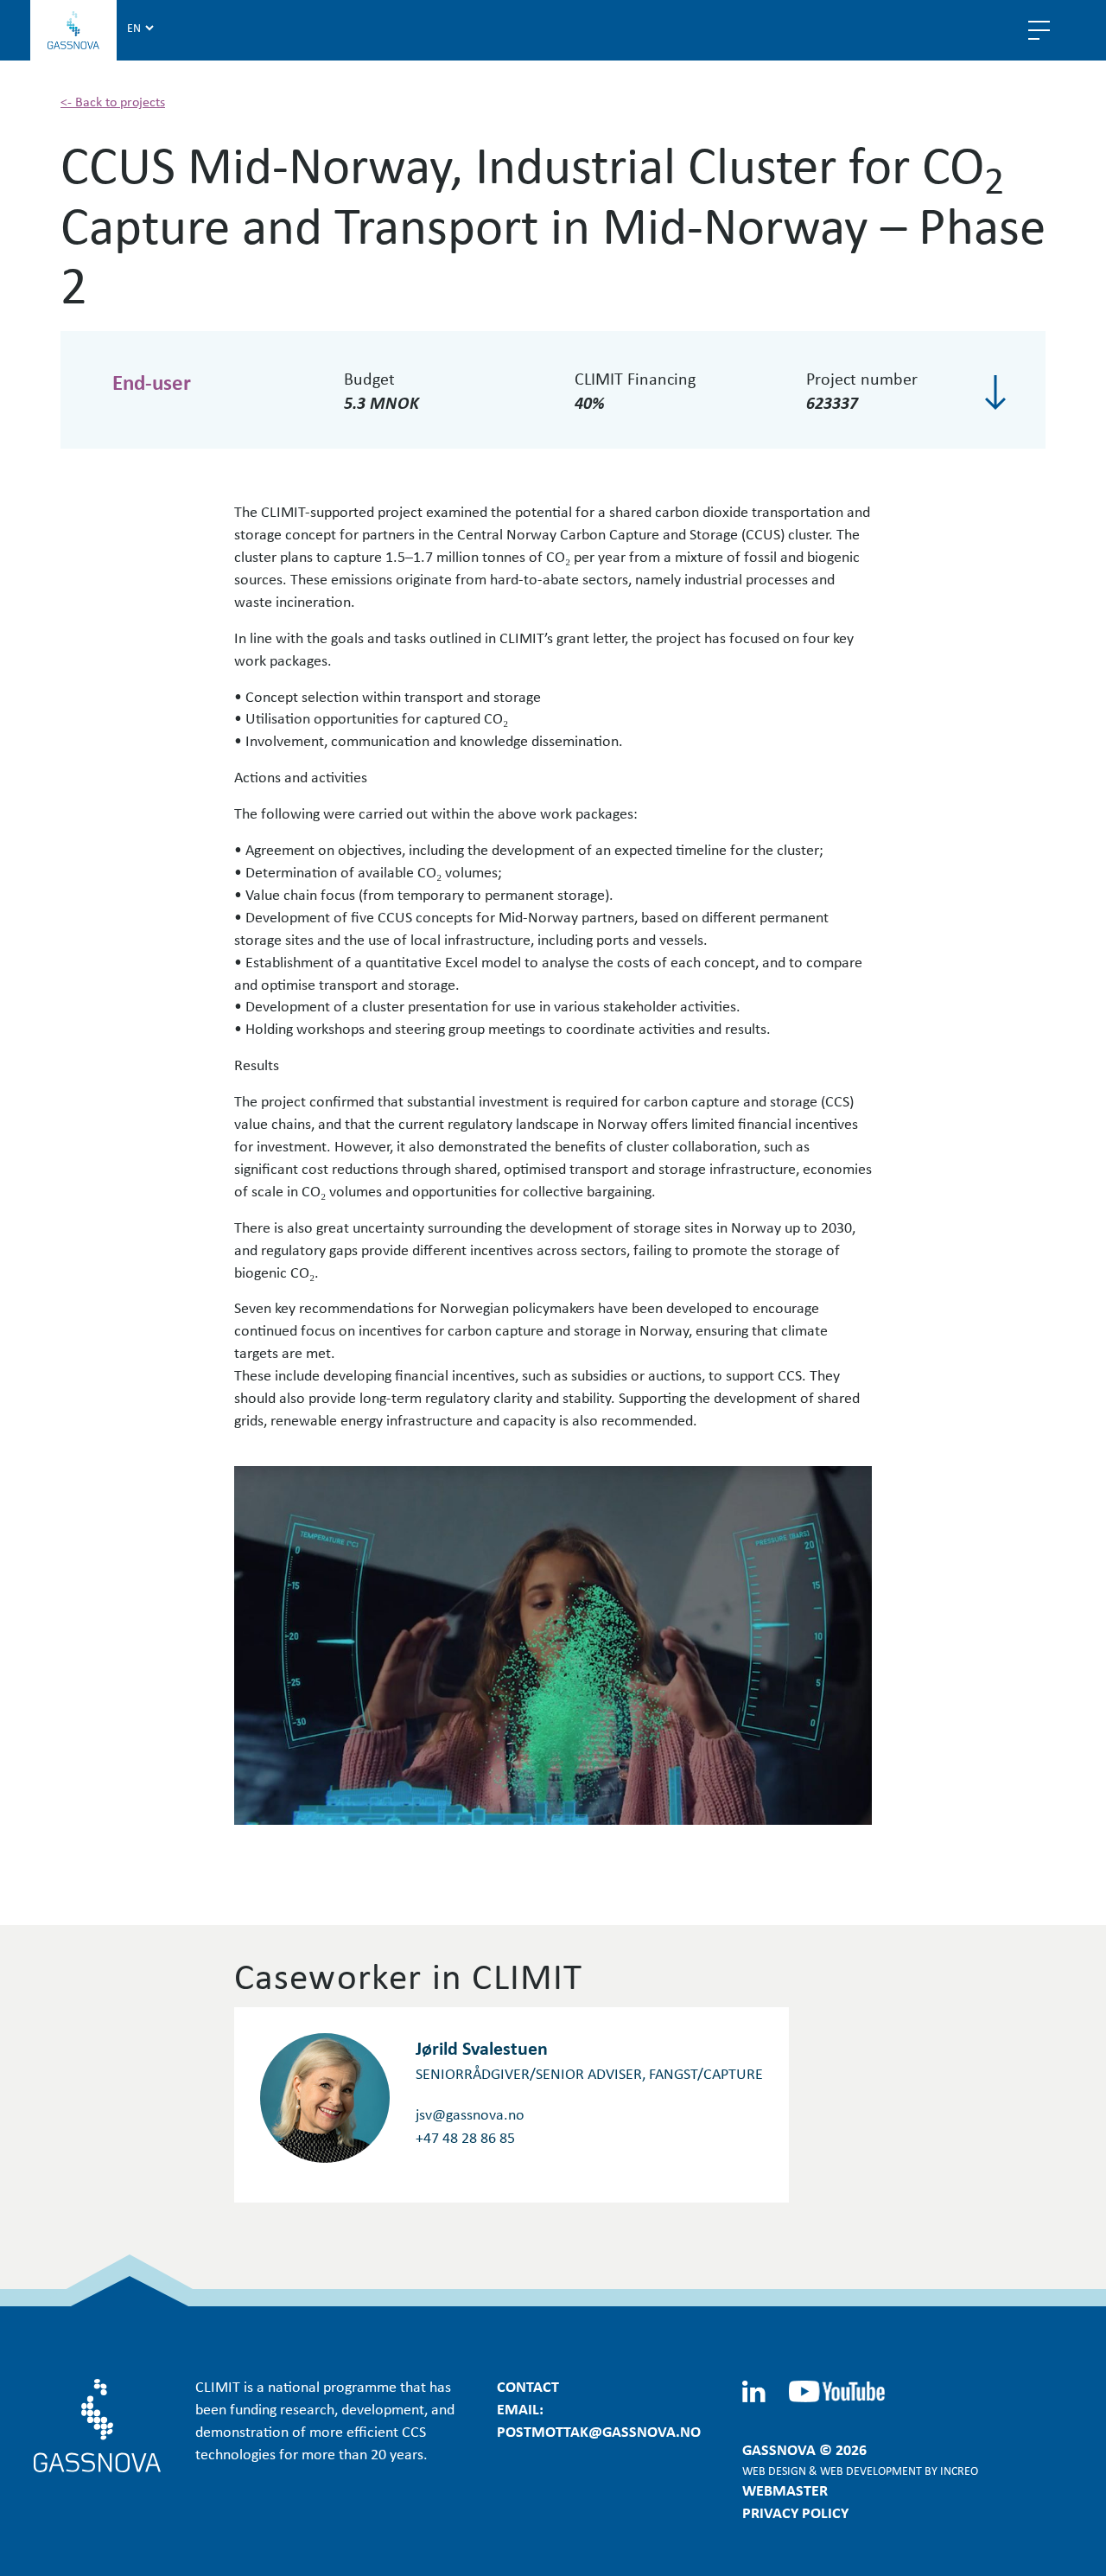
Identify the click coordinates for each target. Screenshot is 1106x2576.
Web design (774, 2470)
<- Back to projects (113, 101)
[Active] (995, 392)
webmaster (785, 2490)
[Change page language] (140, 27)
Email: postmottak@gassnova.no (599, 2420)
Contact (528, 2386)
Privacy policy (795, 2512)
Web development (871, 2470)
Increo (959, 2470)
